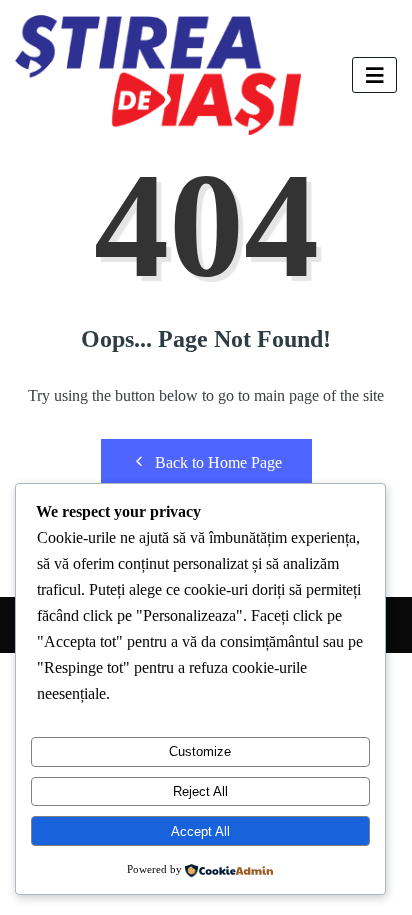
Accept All (200, 831)
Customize (200, 751)
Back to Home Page (218, 462)
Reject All (200, 791)
